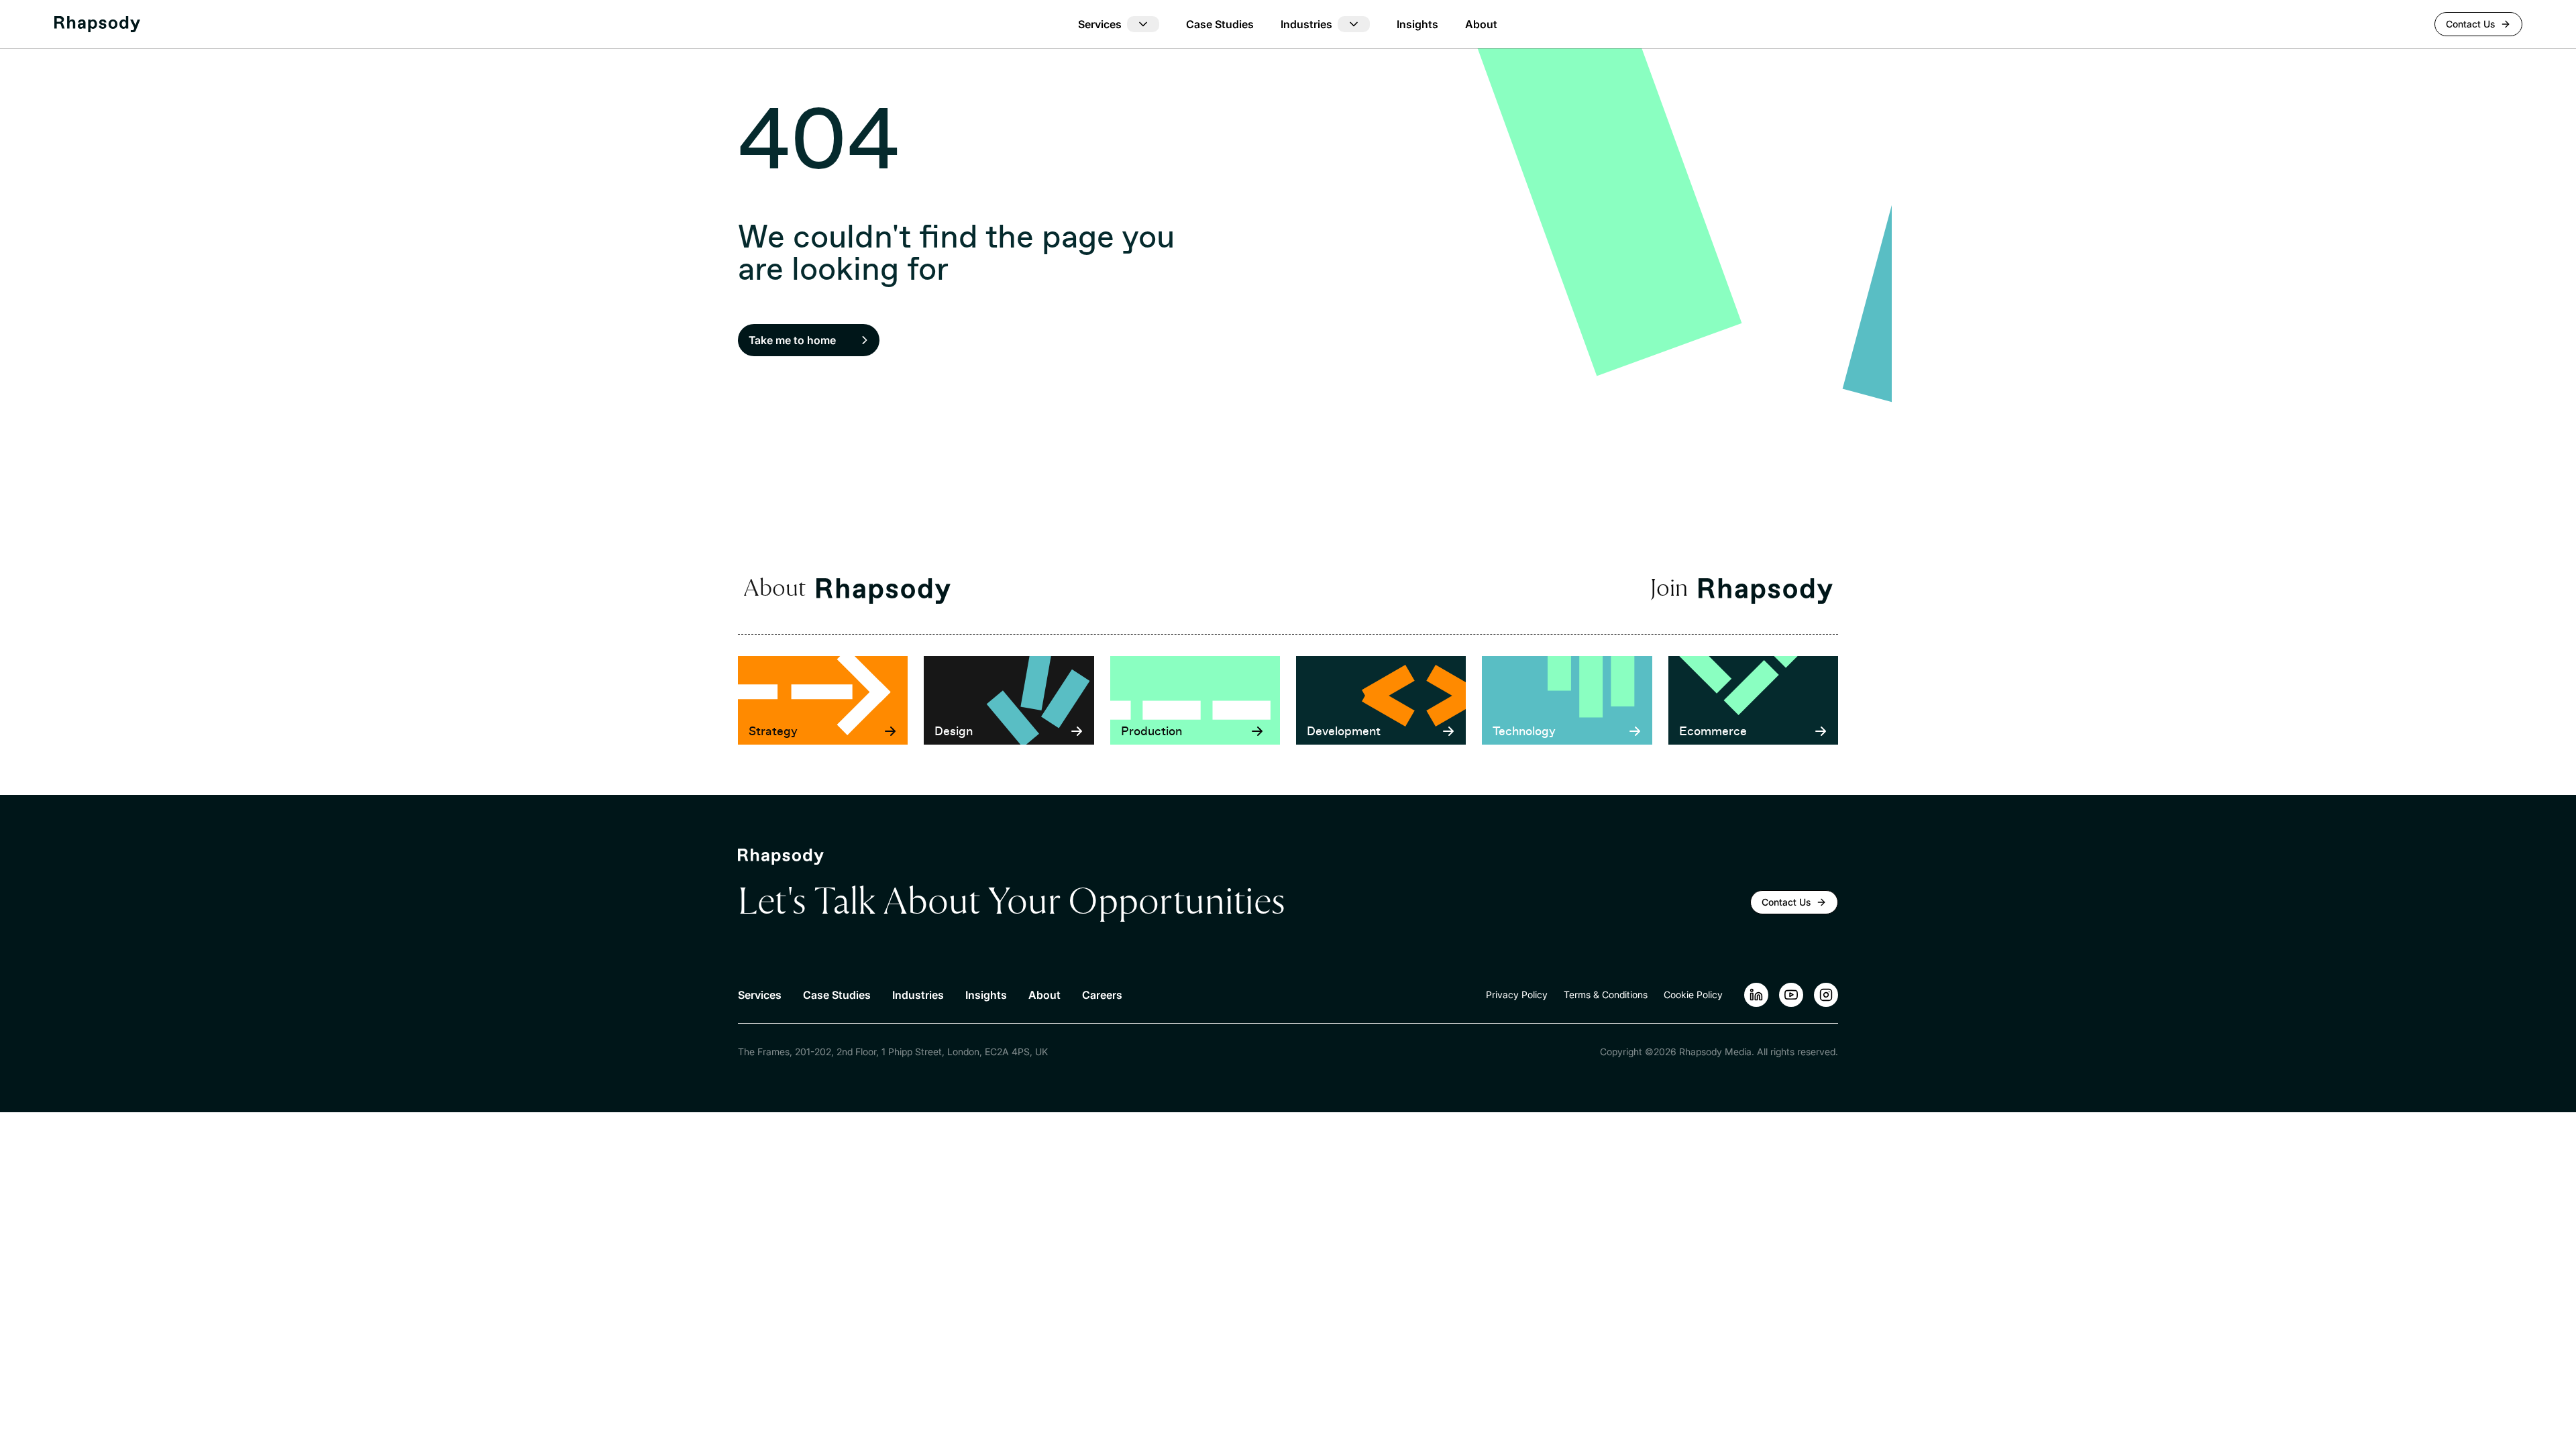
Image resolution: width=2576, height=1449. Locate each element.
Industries (918, 995)
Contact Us (2470, 24)
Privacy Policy (1517, 995)
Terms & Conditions (1606, 995)
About (1481, 24)
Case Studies (1220, 24)
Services (760, 995)
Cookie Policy (1693, 995)
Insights (1417, 24)
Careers (1102, 995)
